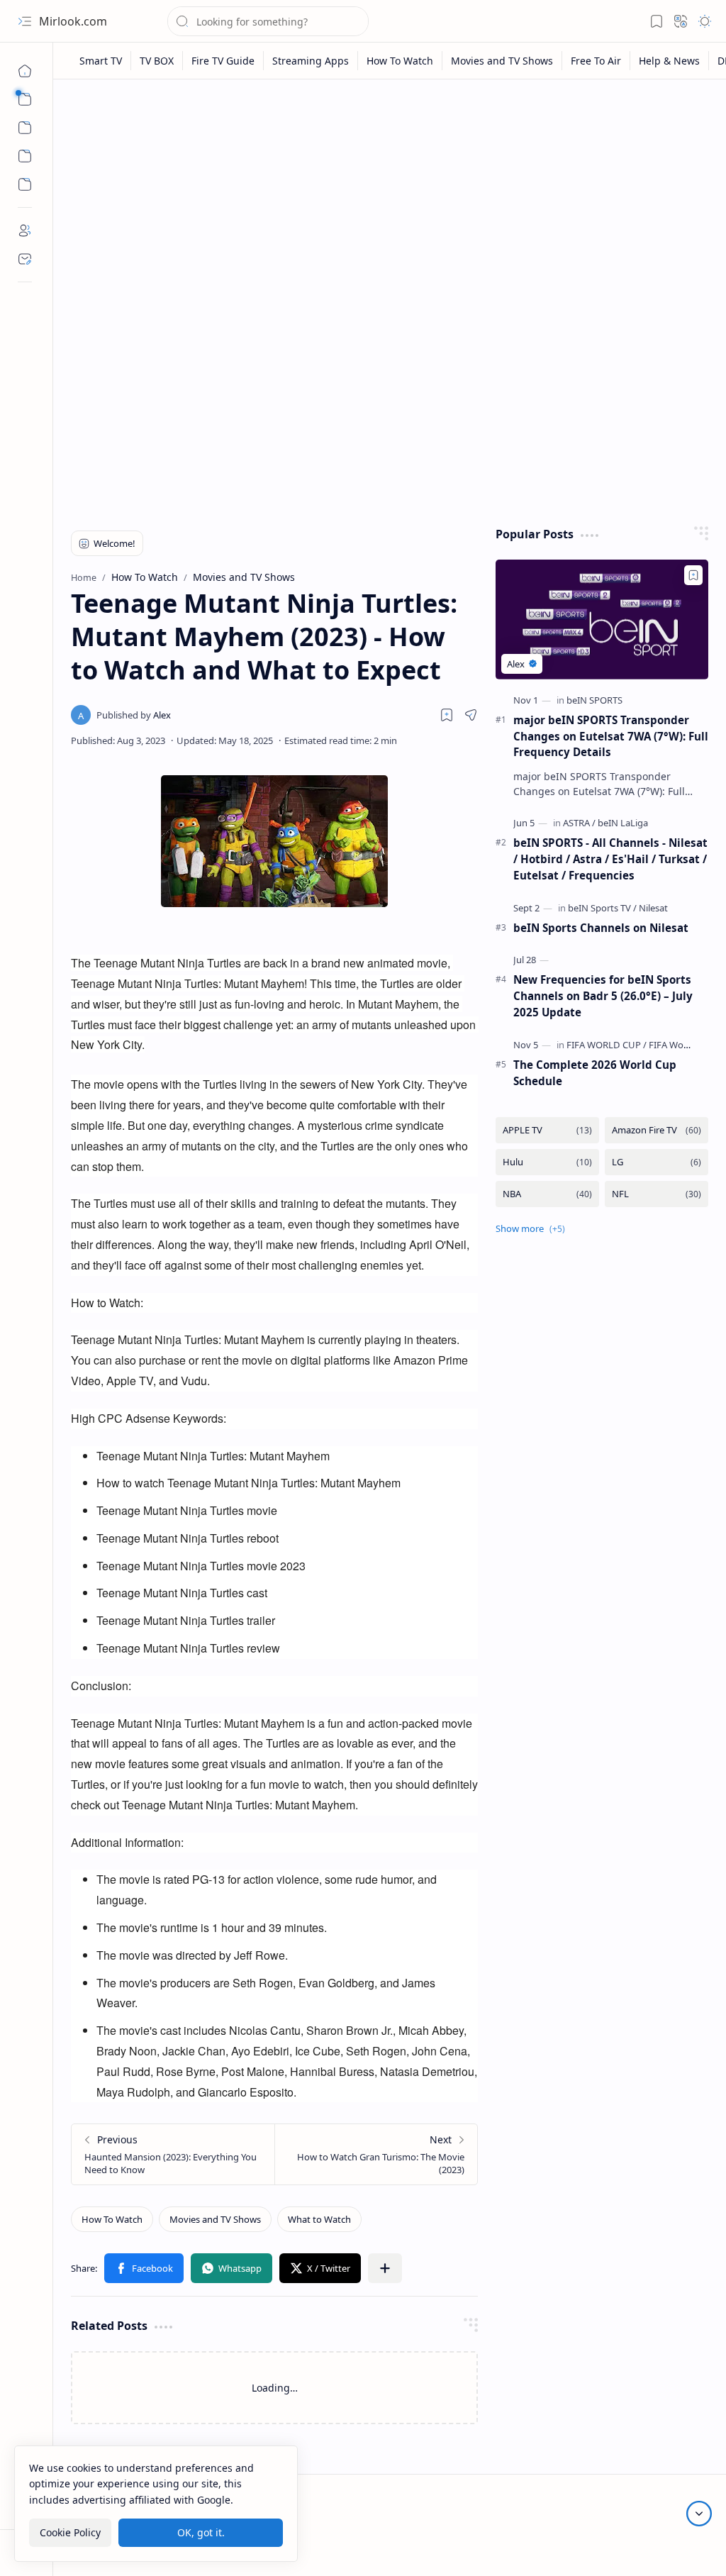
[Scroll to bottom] (699, 2514)
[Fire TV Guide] (223, 61)
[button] (25, 21)
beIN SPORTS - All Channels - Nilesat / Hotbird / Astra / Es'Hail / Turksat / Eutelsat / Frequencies (610, 859)
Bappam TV (682, 2547)
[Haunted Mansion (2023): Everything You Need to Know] (173, 2154)
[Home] (25, 71)
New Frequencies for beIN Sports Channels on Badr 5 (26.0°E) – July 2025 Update (603, 996)
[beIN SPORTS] (594, 700)
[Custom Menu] (25, 156)
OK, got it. (201, 2532)
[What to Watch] (319, 2219)
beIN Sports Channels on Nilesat (601, 928)
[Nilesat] (653, 908)
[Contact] (25, 259)
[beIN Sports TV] (602, 908)
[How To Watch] (400, 61)
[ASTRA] (579, 823)
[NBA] (547, 1194)
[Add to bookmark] (693, 575)
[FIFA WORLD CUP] (607, 1045)
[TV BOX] (157, 61)
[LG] (657, 1162)
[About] (25, 231)
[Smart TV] (101, 61)
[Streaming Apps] (311, 61)
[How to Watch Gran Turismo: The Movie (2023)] (376, 2154)
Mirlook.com (73, 21)
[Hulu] (547, 1162)
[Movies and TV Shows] (502, 61)
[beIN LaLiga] (623, 823)
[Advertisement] (390, 200)
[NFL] (657, 1194)
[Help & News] (670, 61)
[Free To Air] (596, 61)
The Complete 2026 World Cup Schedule (595, 1073)
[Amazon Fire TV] (657, 1130)
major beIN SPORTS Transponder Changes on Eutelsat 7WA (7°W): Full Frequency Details (611, 736)
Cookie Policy (70, 2532)
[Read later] (447, 715)
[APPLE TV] (547, 1130)
